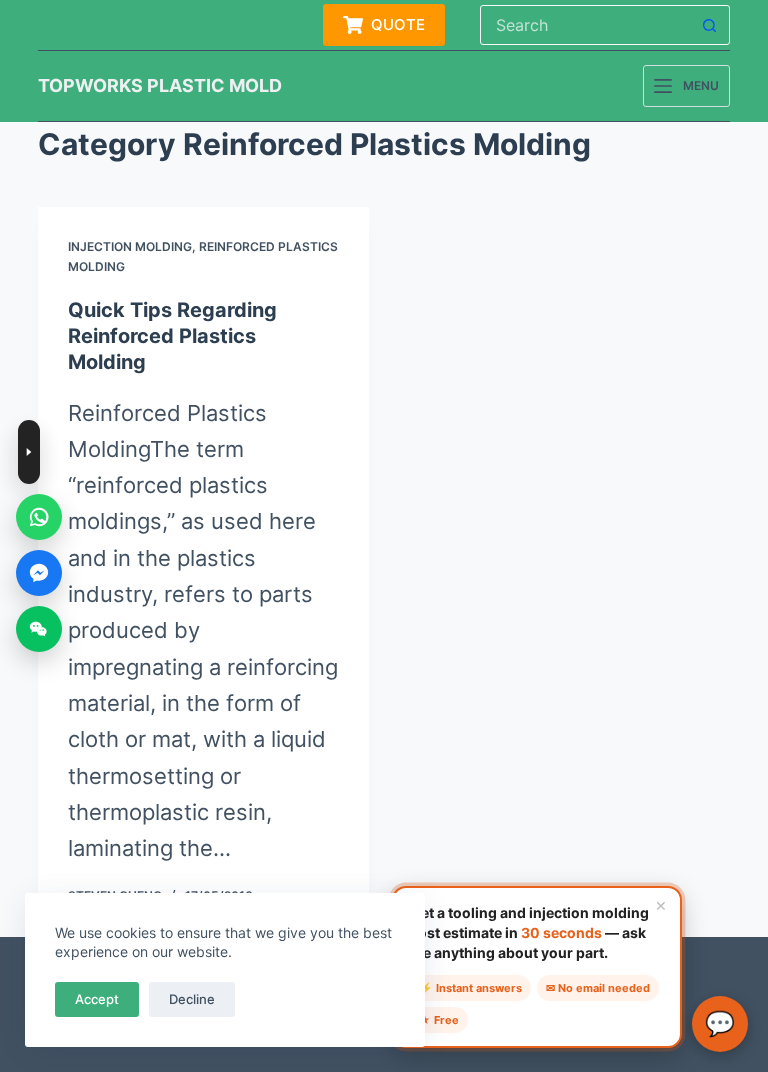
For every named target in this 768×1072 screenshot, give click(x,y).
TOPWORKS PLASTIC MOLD (160, 85)
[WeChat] (39, 629)
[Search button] (710, 25)
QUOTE (398, 24)
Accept (97, 999)
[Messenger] (39, 573)
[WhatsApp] (39, 517)
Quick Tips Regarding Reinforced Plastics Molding (172, 336)
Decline (192, 999)
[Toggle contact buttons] (29, 452)
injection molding (130, 246)
